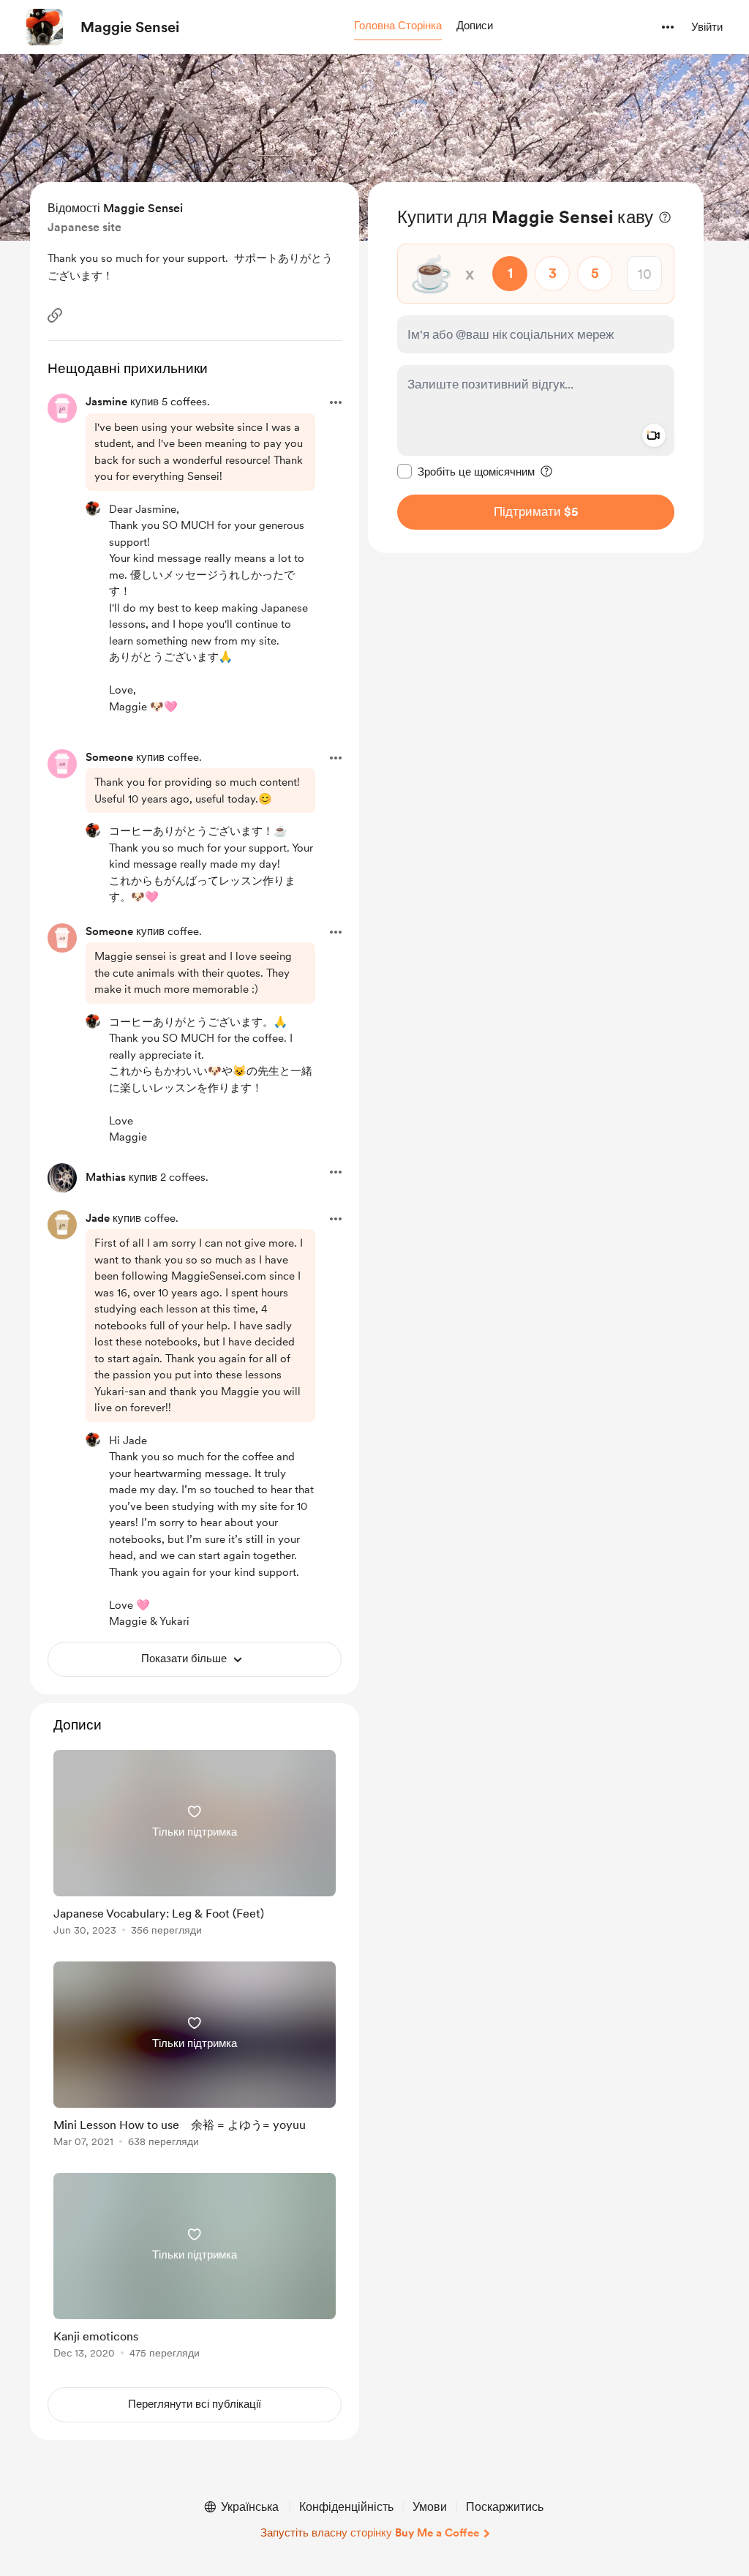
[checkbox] (466, 471)
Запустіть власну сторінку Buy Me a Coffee (370, 2533)
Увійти (707, 27)
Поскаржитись (505, 2507)
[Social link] (55, 315)
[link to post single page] (195, 1845)
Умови (430, 2507)
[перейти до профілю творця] (45, 27)
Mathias (106, 1177)
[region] (536, 368)
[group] (195, 1845)
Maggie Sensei (130, 27)
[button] (398, 26)
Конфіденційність (346, 2507)
